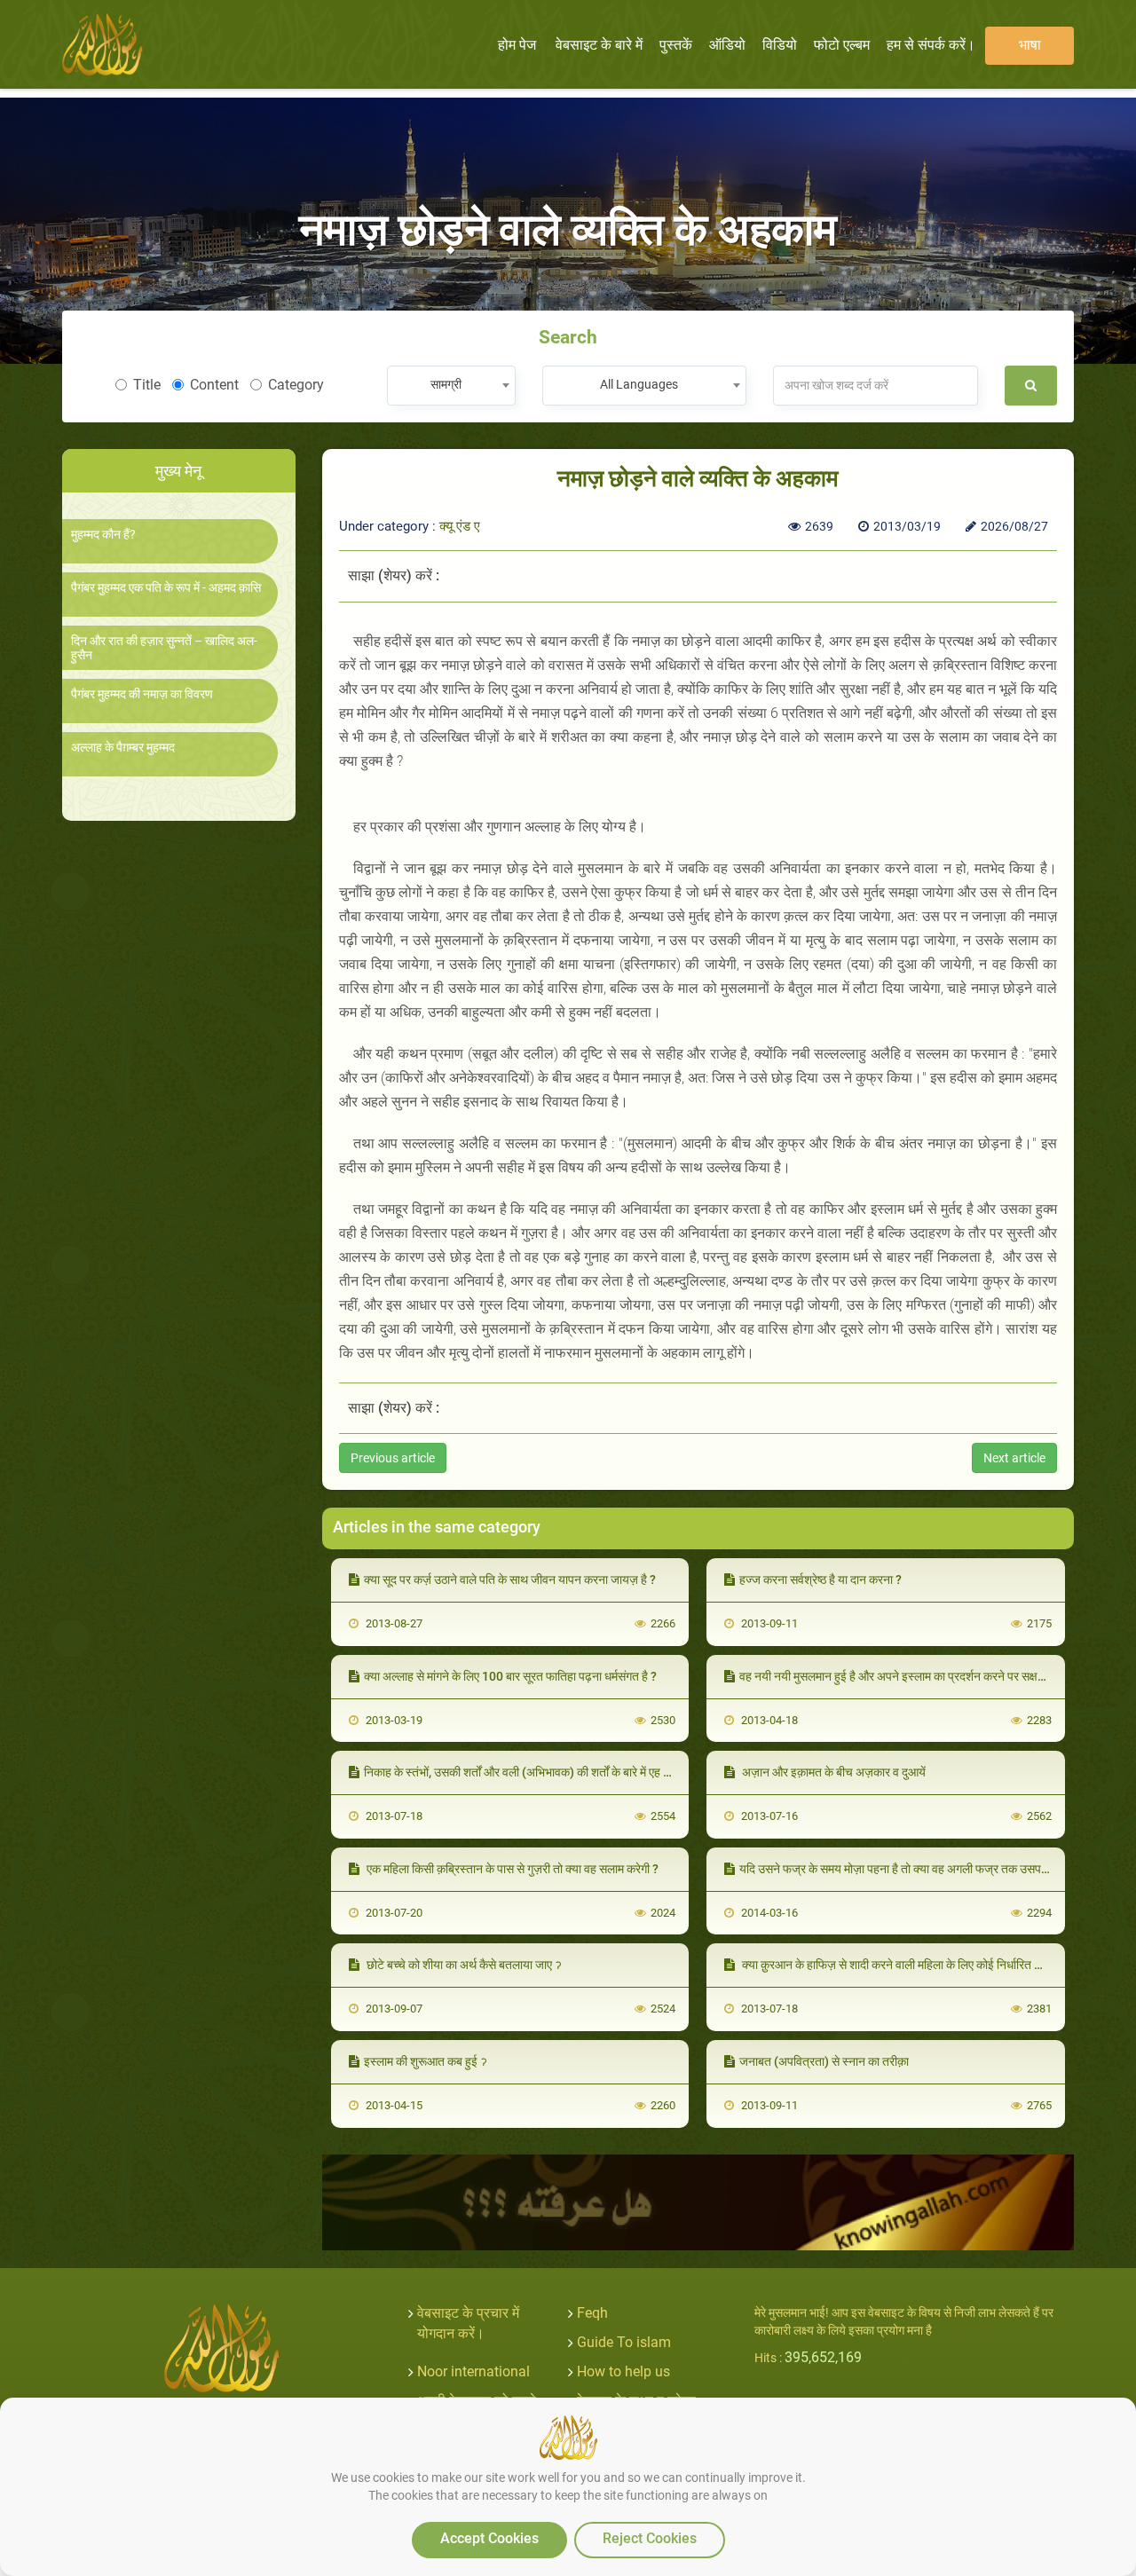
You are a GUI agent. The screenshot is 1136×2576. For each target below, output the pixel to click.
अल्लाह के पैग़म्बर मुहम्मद (123, 748)
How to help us (623, 2371)
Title (147, 385)
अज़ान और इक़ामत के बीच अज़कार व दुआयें (832, 1772)
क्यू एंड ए (460, 526)
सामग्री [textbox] (446, 384)
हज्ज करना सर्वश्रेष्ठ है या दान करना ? (820, 1579)
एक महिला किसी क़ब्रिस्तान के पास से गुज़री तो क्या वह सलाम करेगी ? (511, 1869)
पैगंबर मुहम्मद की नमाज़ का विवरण (142, 694)
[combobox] (451, 386)
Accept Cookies (489, 2538)
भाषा (1030, 45)
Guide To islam (624, 2342)
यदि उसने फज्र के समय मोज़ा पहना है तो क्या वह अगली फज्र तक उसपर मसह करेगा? (920, 1869)
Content (214, 385)
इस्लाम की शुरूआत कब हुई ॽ (426, 2061)
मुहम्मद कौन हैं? (103, 535)
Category (296, 385)
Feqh (592, 2313)
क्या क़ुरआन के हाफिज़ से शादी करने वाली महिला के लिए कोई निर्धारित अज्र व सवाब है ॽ (925, 1965)
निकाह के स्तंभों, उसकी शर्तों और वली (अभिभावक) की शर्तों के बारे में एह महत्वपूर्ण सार (541, 1772)
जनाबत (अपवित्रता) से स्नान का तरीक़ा (824, 2061)
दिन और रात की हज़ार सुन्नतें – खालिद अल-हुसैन (164, 648)
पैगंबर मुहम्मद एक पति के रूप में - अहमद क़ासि (166, 588)
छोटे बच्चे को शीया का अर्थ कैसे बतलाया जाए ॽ (463, 1965)
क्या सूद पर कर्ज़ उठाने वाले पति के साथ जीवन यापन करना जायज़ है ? (510, 1579)
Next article (1014, 1458)
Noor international (473, 2371)
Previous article (393, 1458)
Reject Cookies (650, 2538)
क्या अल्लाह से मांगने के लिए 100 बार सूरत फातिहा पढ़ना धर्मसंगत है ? (510, 1676)
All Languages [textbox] (639, 384)
